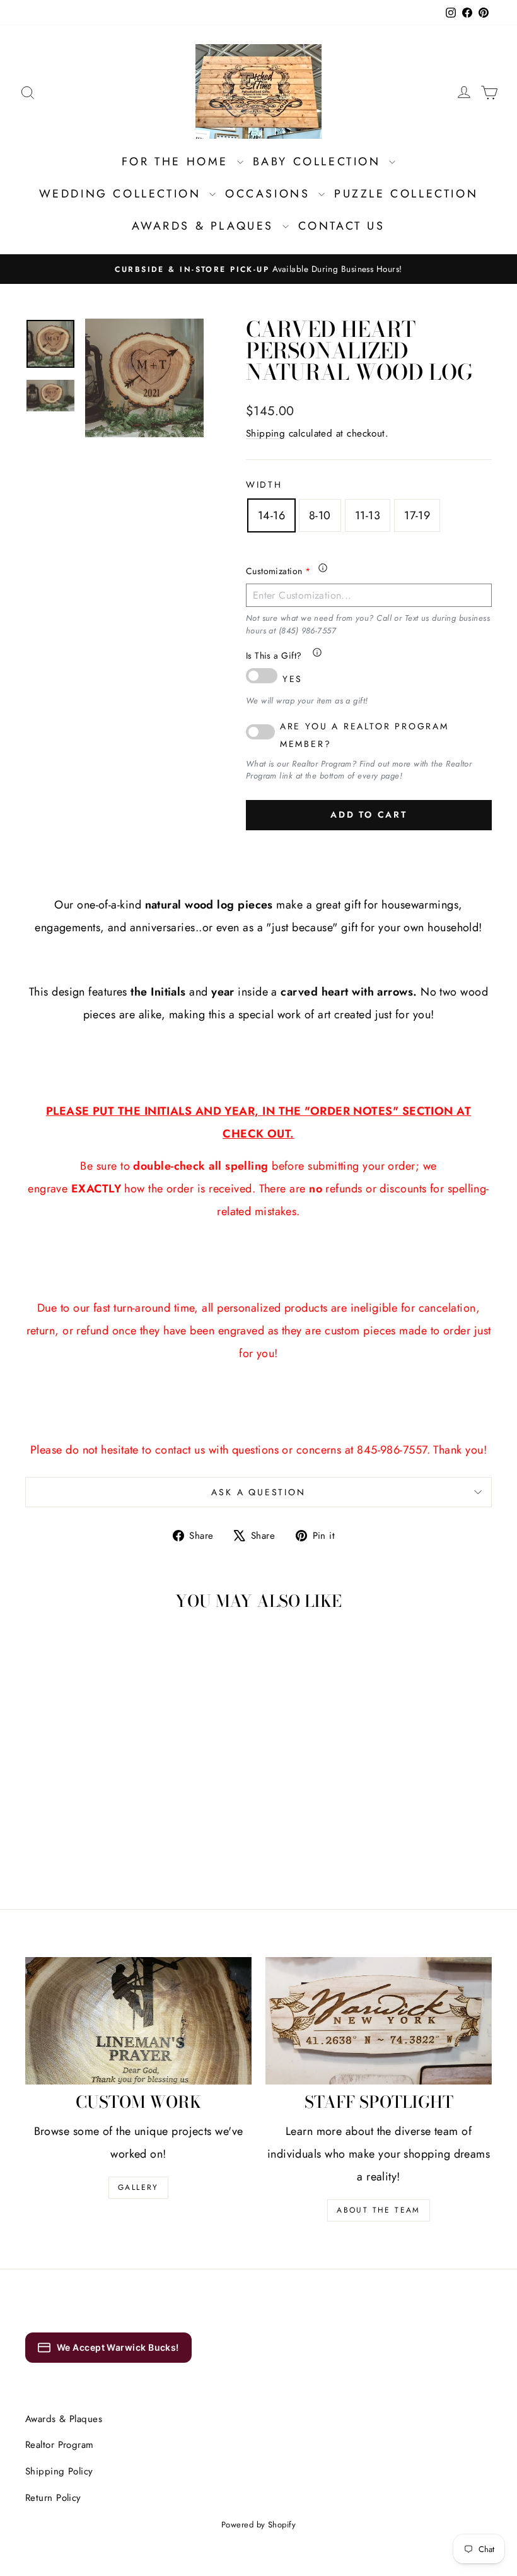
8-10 (320, 515)
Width (264, 485)
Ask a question (258, 1492)
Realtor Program (60, 2445)
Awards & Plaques (205, 226)
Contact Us (342, 226)
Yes (293, 679)
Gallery (138, 2187)
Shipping (266, 433)
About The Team (379, 2210)
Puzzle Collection (406, 194)
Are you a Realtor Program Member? (364, 735)
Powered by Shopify (258, 2525)
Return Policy (53, 2498)
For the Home (178, 162)
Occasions (270, 194)
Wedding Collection (123, 194)
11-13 (368, 515)
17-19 (417, 515)
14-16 (271, 515)
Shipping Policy (59, 2471)
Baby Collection (320, 162)
